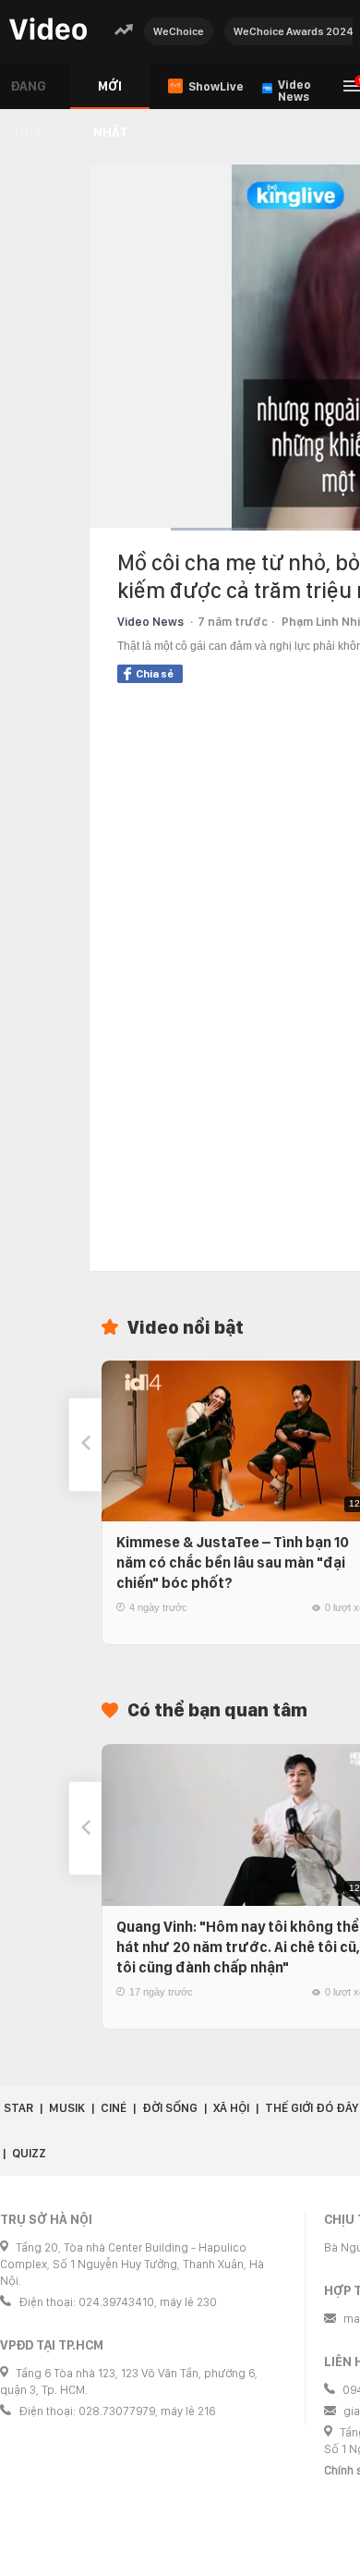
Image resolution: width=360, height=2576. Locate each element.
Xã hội (231, 2108)
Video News (150, 622)
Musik (67, 2108)
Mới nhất (110, 94)
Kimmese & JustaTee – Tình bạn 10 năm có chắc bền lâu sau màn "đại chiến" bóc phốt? (233, 1563)
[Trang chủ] (48, 30)
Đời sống (170, 2108)
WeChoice (179, 31)
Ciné (114, 2108)
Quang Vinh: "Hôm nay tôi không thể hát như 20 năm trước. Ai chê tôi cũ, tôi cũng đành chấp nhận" (238, 1947)
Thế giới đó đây (312, 2108)
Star (18, 2108)
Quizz (29, 2153)
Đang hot (28, 94)
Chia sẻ (155, 674)
